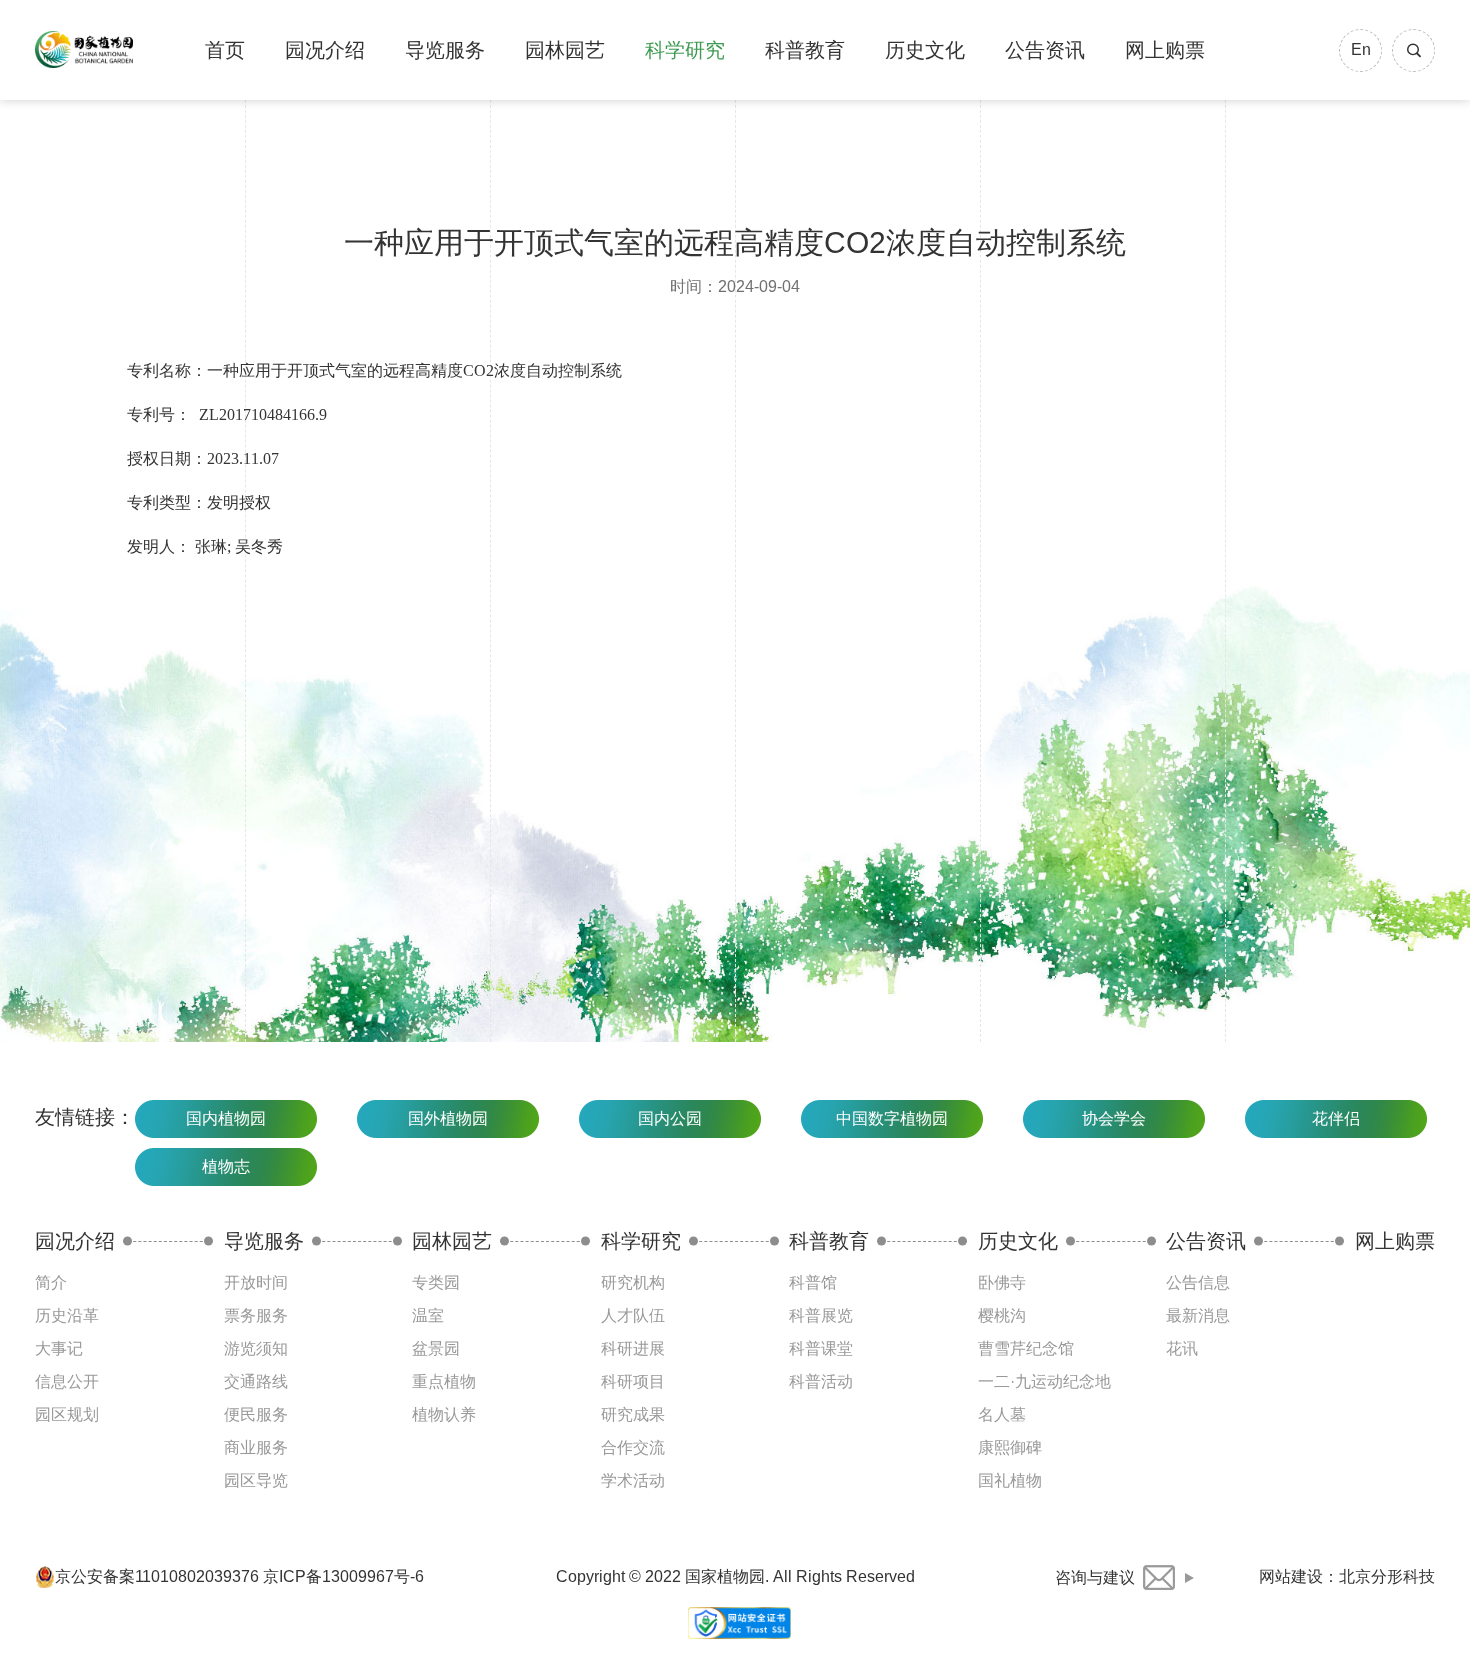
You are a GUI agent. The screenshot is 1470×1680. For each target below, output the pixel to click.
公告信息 (1198, 1282)
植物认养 (444, 1414)
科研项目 (633, 1381)
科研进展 (633, 1348)
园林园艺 (565, 50)
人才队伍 (633, 1315)
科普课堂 (821, 1348)
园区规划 (67, 1414)
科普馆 (813, 1282)
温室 (428, 1315)
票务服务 (256, 1315)
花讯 (1182, 1348)
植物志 (226, 1166)
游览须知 (256, 1348)
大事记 (59, 1348)
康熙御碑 (1010, 1447)
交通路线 (256, 1381)
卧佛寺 (1002, 1282)
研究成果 (633, 1414)
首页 (225, 50)
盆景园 (436, 1348)
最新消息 (1198, 1315)
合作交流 (633, 1447)
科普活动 (821, 1381)
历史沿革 (67, 1315)
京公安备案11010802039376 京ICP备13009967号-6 (239, 1576)
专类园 (436, 1282)
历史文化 (925, 50)
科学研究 (685, 50)
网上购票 (1165, 50)
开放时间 (256, 1282)
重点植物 (444, 1381)
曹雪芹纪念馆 (1026, 1348)
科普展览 (821, 1315)
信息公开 (67, 1381)
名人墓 (1002, 1414)
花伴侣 (1336, 1118)
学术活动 (633, 1480)
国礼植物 (1010, 1480)
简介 (51, 1282)
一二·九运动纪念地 (1044, 1381)
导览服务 (445, 50)
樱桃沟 (1002, 1315)
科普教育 (805, 50)
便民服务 (256, 1414)
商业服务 (256, 1447)
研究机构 (633, 1282)
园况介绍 (325, 50)
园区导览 (256, 1480)
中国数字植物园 (892, 1118)
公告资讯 (1045, 50)
